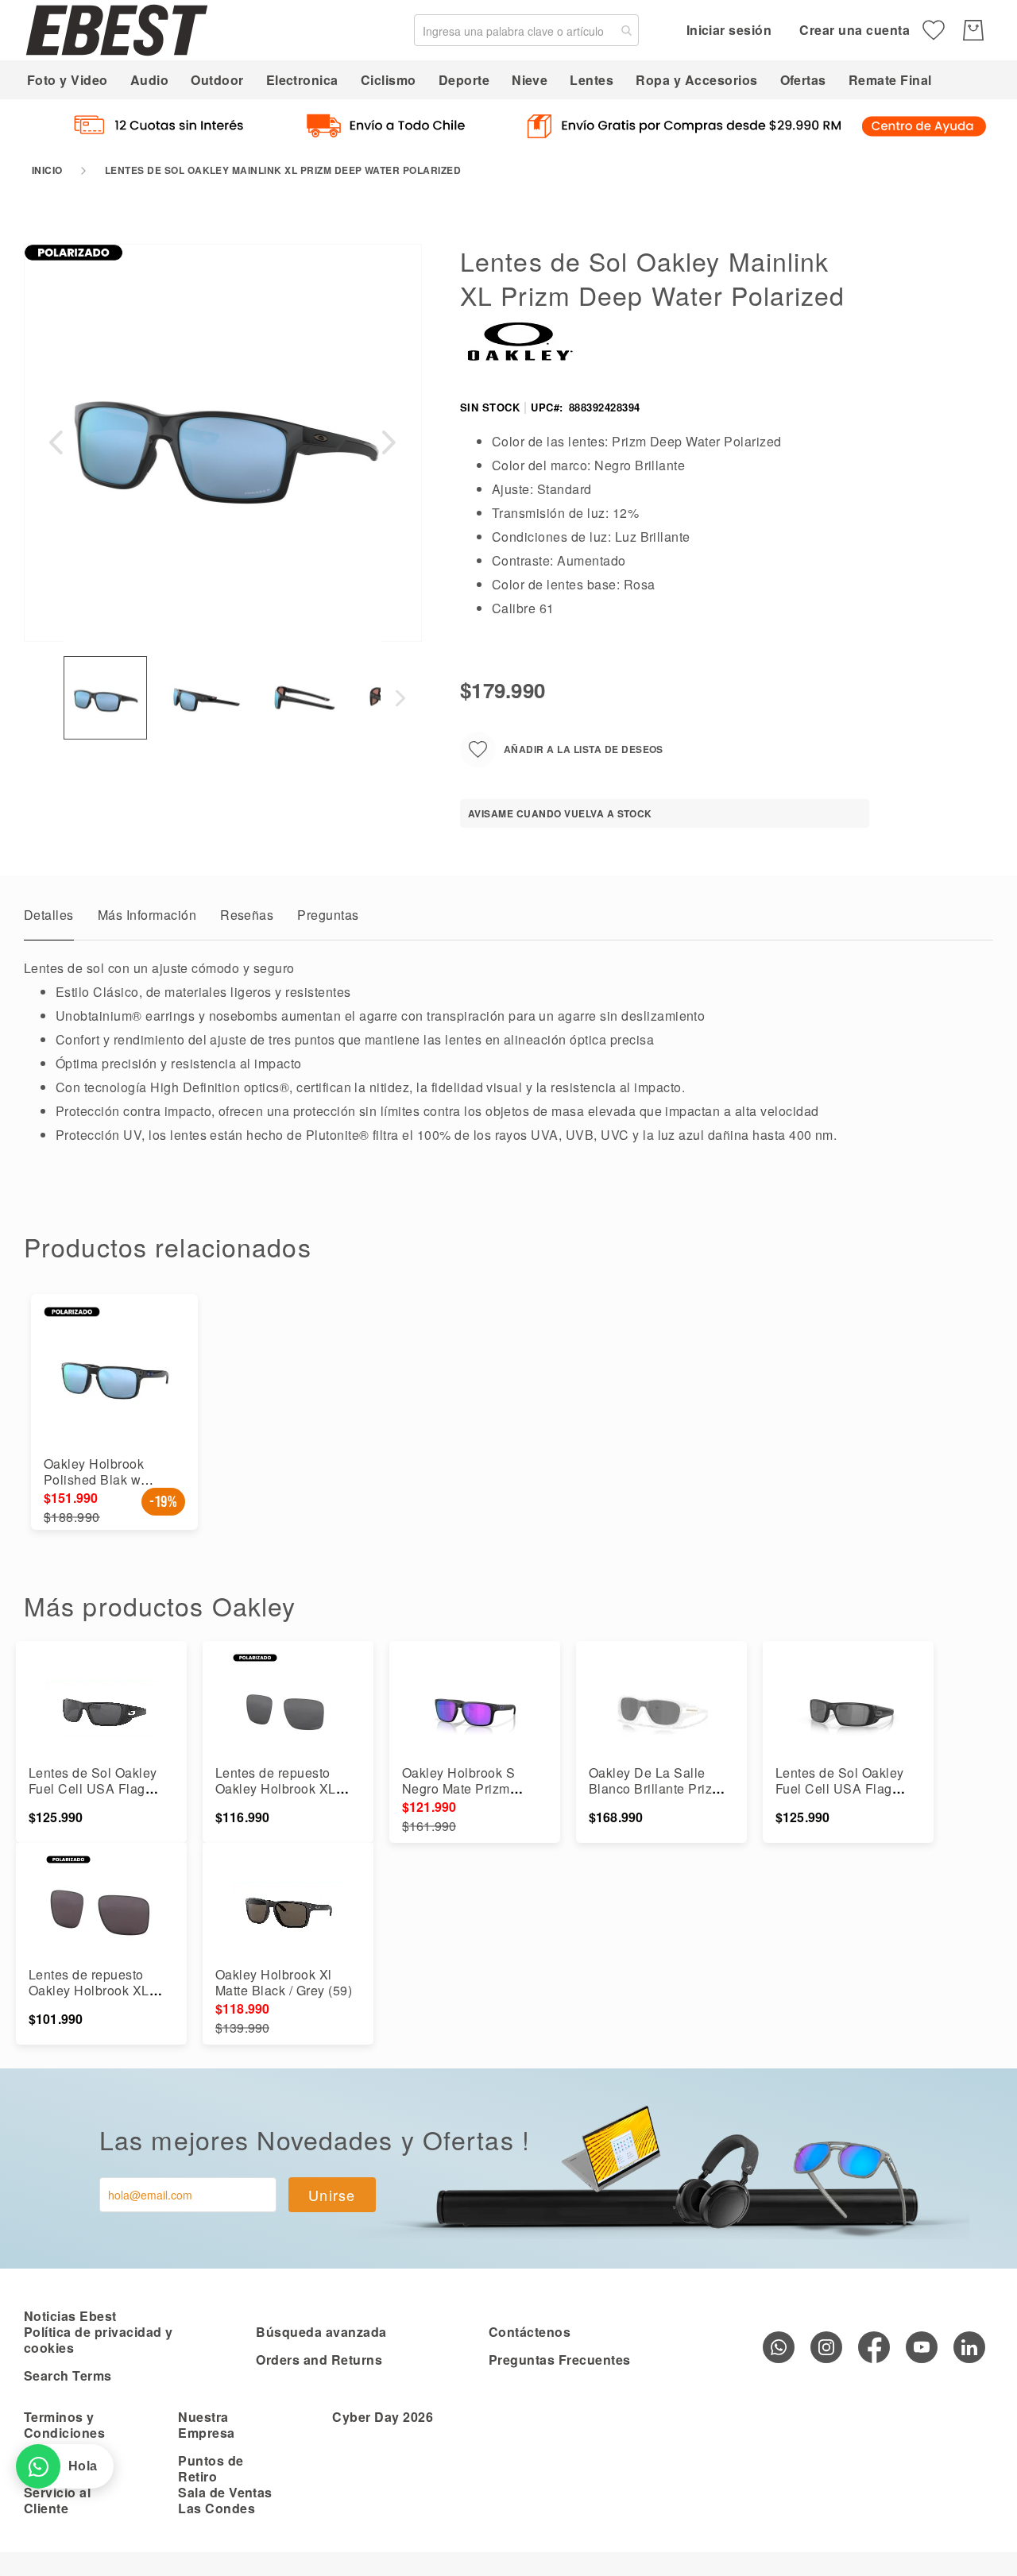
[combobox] (526, 30)
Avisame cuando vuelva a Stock (560, 813)
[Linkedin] (969, 2347)
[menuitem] (68, 80)
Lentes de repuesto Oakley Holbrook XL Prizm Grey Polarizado (96, 1990)
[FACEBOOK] (874, 2347)
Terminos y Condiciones (64, 2425)
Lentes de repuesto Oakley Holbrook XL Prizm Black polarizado (285, 1788)
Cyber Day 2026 (383, 2417)
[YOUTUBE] (922, 2347)
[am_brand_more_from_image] (101, 1709)
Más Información (147, 915)
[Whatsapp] (779, 2347)
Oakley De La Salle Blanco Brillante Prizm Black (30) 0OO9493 (656, 1788)
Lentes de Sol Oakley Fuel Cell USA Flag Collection (840, 1788)
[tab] (49, 919)
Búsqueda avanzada (321, 2332)
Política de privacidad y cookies (99, 2340)
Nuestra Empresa (206, 2425)
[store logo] (117, 30)
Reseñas (247, 915)
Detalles (49, 915)
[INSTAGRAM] (826, 2347)
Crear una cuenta (855, 30)
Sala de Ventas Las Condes (225, 2500)
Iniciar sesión (729, 30)
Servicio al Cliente (57, 2500)
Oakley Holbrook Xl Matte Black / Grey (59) (284, 1982)
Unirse (332, 2195)
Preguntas (328, 915)
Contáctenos (530, 2332)
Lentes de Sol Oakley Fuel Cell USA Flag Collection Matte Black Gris (96, 1796)
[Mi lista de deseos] (934, 30)
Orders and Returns (319, 2360)
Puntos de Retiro (211, 2468)
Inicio (47, 170)
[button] (56, 442)
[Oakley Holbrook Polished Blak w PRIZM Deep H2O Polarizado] (114, 1377)
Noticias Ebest (70, 2316)
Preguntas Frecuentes (560, 2360)
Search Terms (68, 2375)
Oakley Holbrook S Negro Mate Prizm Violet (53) (458, 1788)
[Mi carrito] (973, 30)
